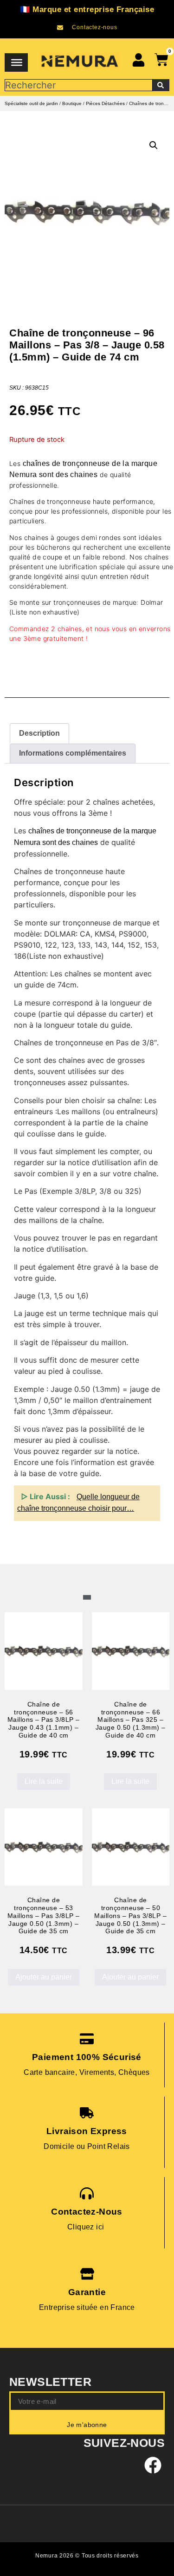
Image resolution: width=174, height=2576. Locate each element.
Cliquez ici (87, 2227)
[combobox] (79, 85)
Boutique (72, 103)
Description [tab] (39, 733)
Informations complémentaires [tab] (73, 753)
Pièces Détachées (105, 103)
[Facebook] (153, 2465)
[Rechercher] (161, 85)
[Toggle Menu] (17, 62)
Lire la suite (44, 1781)
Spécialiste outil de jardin (31, 103)
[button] (154, 145)
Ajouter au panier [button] (44, 1977)
